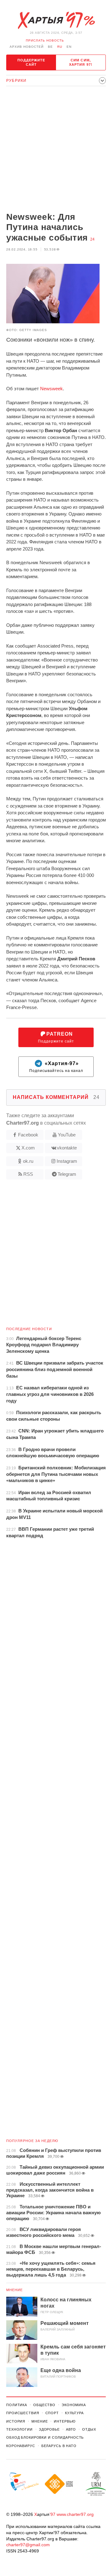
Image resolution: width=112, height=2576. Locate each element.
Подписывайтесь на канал (56, 1067)
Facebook (28, 1135)
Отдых (89, 2429)
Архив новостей (27, 47)
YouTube (67, 1135)
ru (60, 47)
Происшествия (23, 2413)
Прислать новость (45, 40)
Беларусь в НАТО (59, 2446)
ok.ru (28, 1161)
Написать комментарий (56, 1097)
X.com (28, 1148)
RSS (28, 1174)
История (16, 2421)
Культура (74, 2413)
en (69, 47)
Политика (17, 2405)
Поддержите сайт (31, 62)
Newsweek (51, 389)
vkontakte (67, 1148)
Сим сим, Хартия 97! (81, 62)
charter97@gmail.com (28, 2545)
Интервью (65, 2421)
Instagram (67, 1161)
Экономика (74, 2405)
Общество (44, 2405)
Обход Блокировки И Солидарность (45, 2437)
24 (92, 239)
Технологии (19, 2429)
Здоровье (49, 2429)
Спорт (52, 2413)
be (50, 47)
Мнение (15, 2290)
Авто (71, 2429)
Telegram (67, 1174)
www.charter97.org (75, 2514)
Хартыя (56, 20)
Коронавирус (21, 2446)
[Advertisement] (56, 150)
